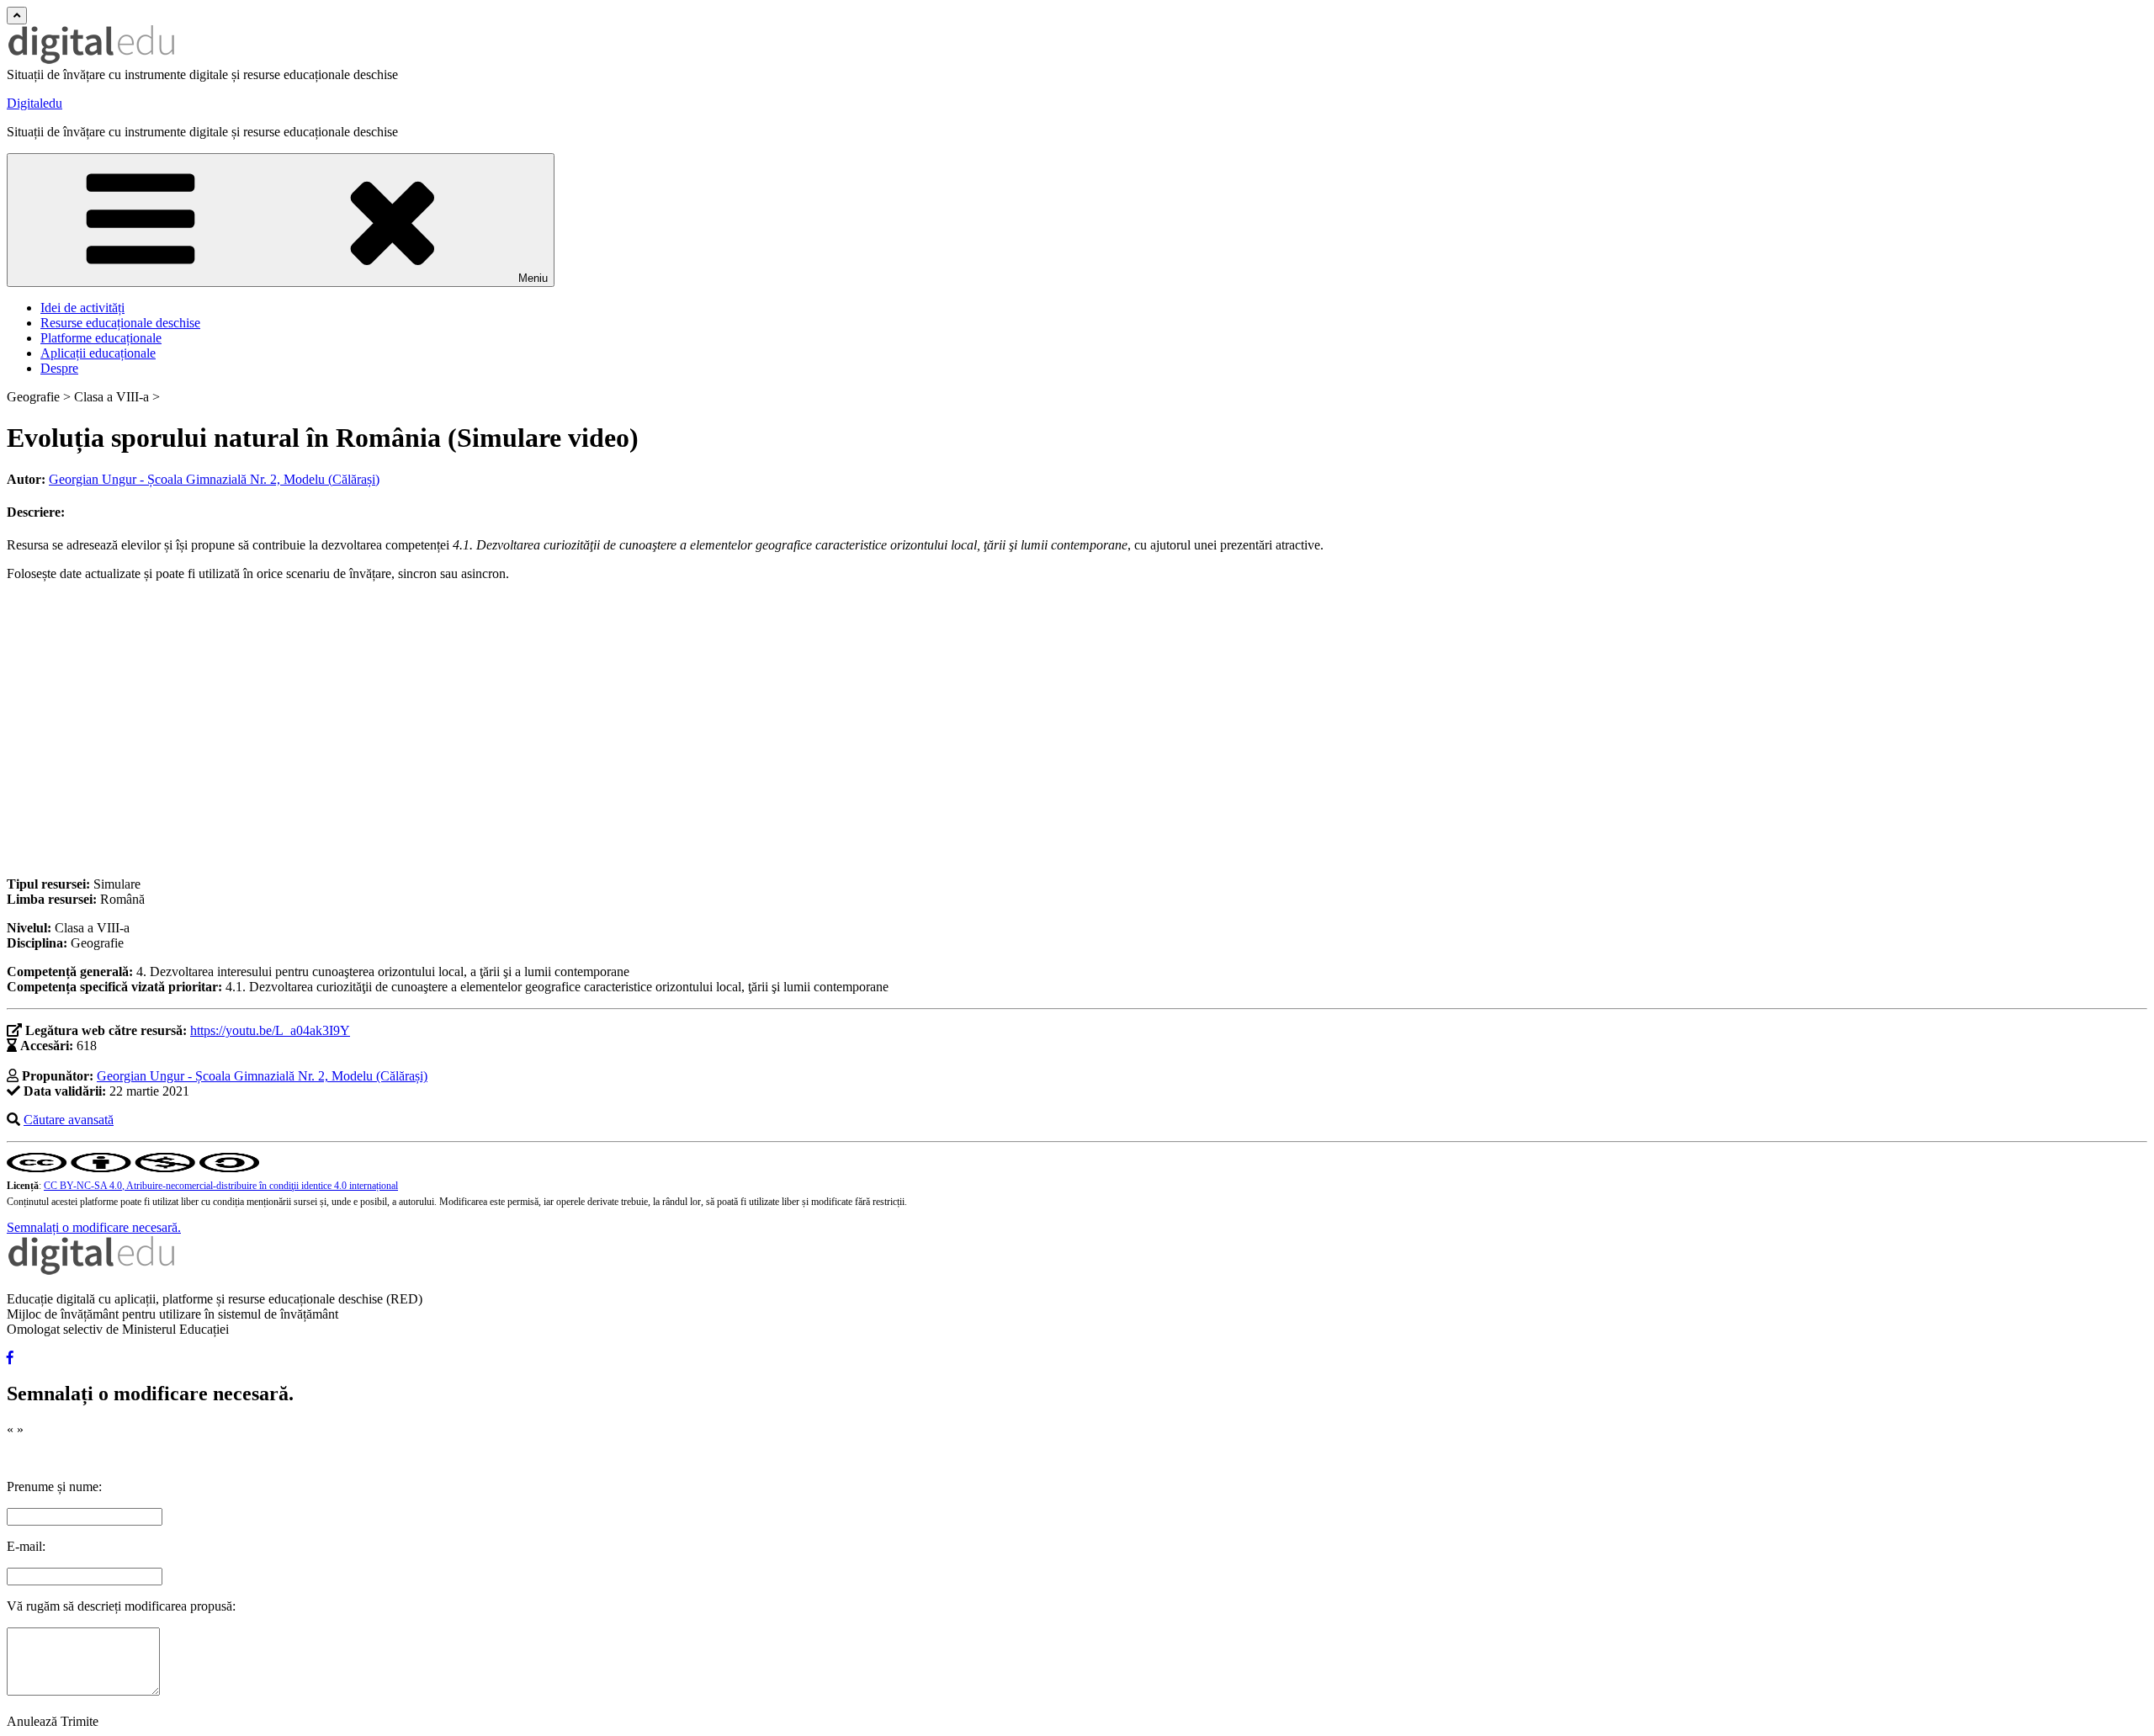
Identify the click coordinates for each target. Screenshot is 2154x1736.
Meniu (533, 278)
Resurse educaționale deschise (120, 323)
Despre (59, 368)
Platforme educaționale (101, 338)
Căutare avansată (69, 1120)
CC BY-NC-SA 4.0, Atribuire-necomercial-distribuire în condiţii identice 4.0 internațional (221, 1186)
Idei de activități (82, 308)
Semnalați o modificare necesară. (94, 1227)
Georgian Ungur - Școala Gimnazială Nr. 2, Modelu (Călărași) (214, 479)
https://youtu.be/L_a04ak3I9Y (270, 1030)
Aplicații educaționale (98, 353)
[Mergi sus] (17, 16)
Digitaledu (34, 103)
